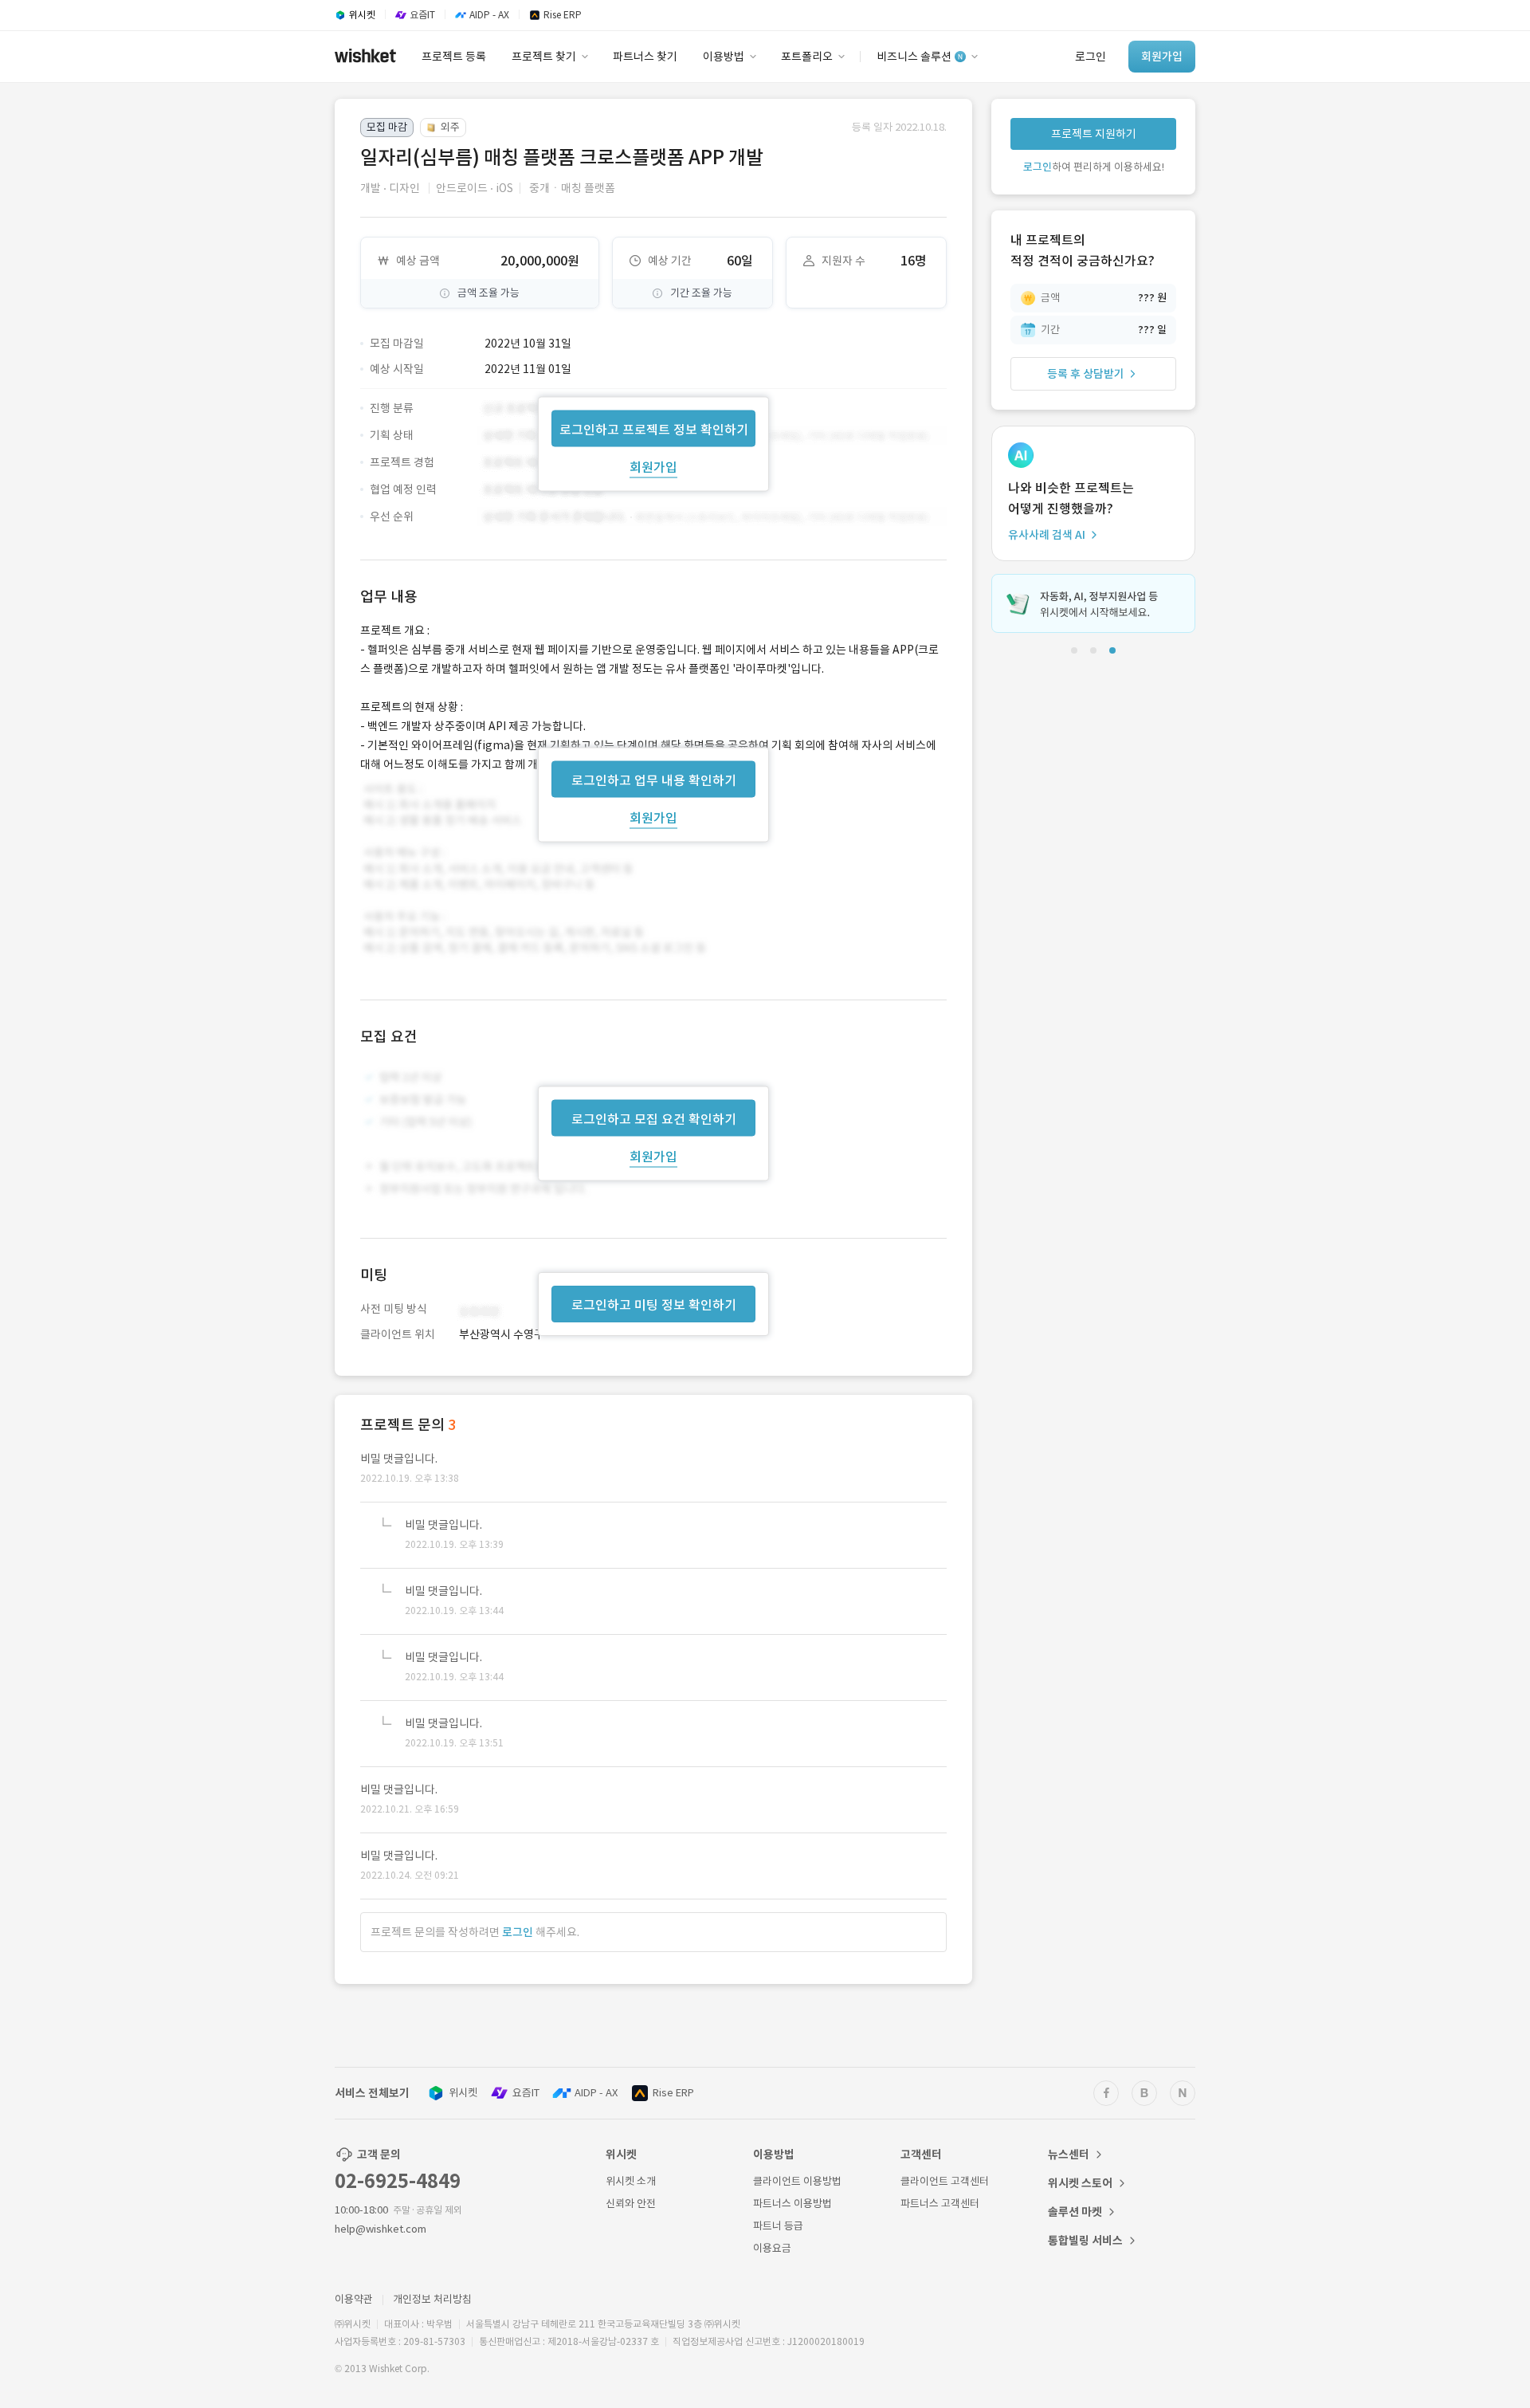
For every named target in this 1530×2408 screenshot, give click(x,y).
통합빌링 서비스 (1085, 2241)
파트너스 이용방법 (792, 2204)
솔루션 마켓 (1075, 2212)
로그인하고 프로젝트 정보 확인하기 (654, 429)
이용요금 (772, 2248)
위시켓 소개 (631, 2181)
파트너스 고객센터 (940, 2204)
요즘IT (526, 2093)
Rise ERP (673, 2093)
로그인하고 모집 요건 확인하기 (654, 1119)
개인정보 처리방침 (432, 2299)
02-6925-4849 (398, 2181)
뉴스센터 (1069, 2155)
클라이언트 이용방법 (797, 2181)
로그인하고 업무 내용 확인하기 (654, 780)
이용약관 (354, 2299)
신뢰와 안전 (631, 2204)
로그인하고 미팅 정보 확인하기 (654, 1305)
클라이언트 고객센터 (945, 2181)
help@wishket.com (381, 2229)
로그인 (518, 1932)
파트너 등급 (778, 2226)
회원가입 (653, 466)
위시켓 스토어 (1080, 2183)
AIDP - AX (596, 2093)
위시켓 (463, 2093)
